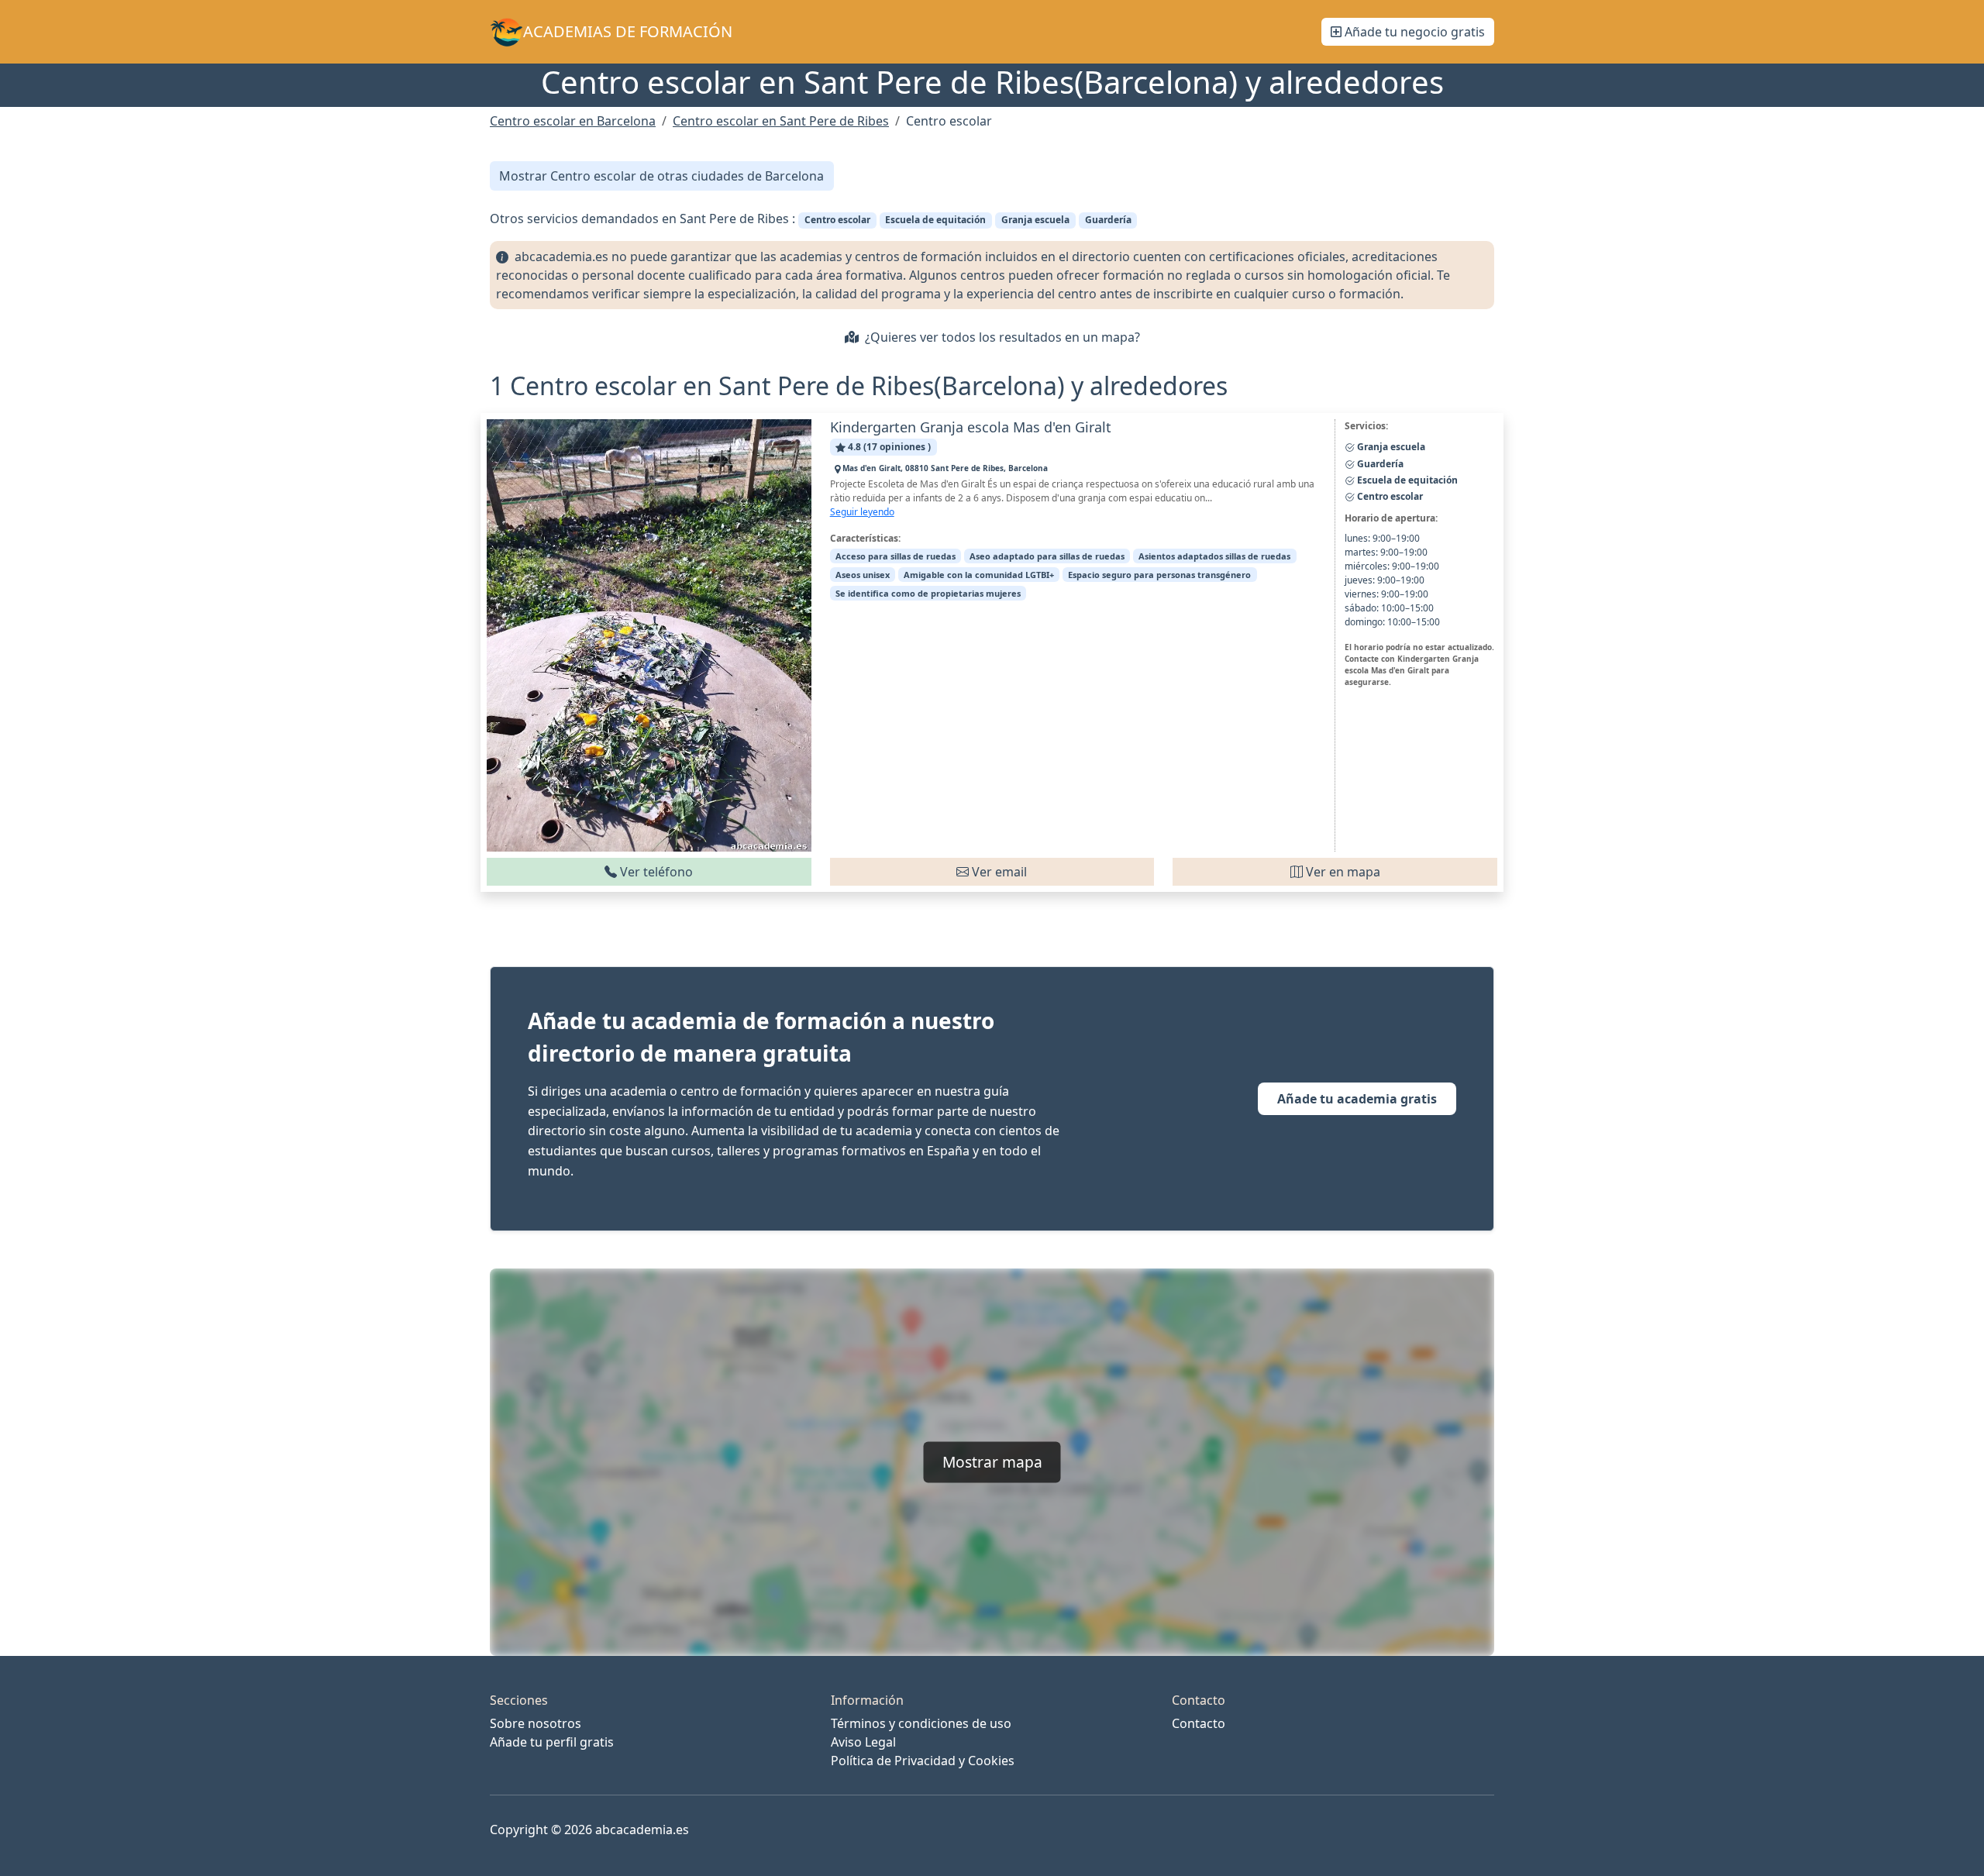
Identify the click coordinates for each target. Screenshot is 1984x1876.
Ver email (998, 872)
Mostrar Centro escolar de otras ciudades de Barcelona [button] (661, 176)
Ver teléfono (655, 872)
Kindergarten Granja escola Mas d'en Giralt (971, 427)
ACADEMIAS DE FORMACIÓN (628, 31)
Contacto (1199, 1723)
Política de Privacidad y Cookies (923, 1761)
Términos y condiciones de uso (921, 1723)
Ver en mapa (1342, 872)
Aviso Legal (863, 1742)
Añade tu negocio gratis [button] (1413, 32)
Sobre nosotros (536, 1723)
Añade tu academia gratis (1357, 1099)
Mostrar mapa (992, 1462)
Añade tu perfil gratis (552, 1742)
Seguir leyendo (862, 512)
